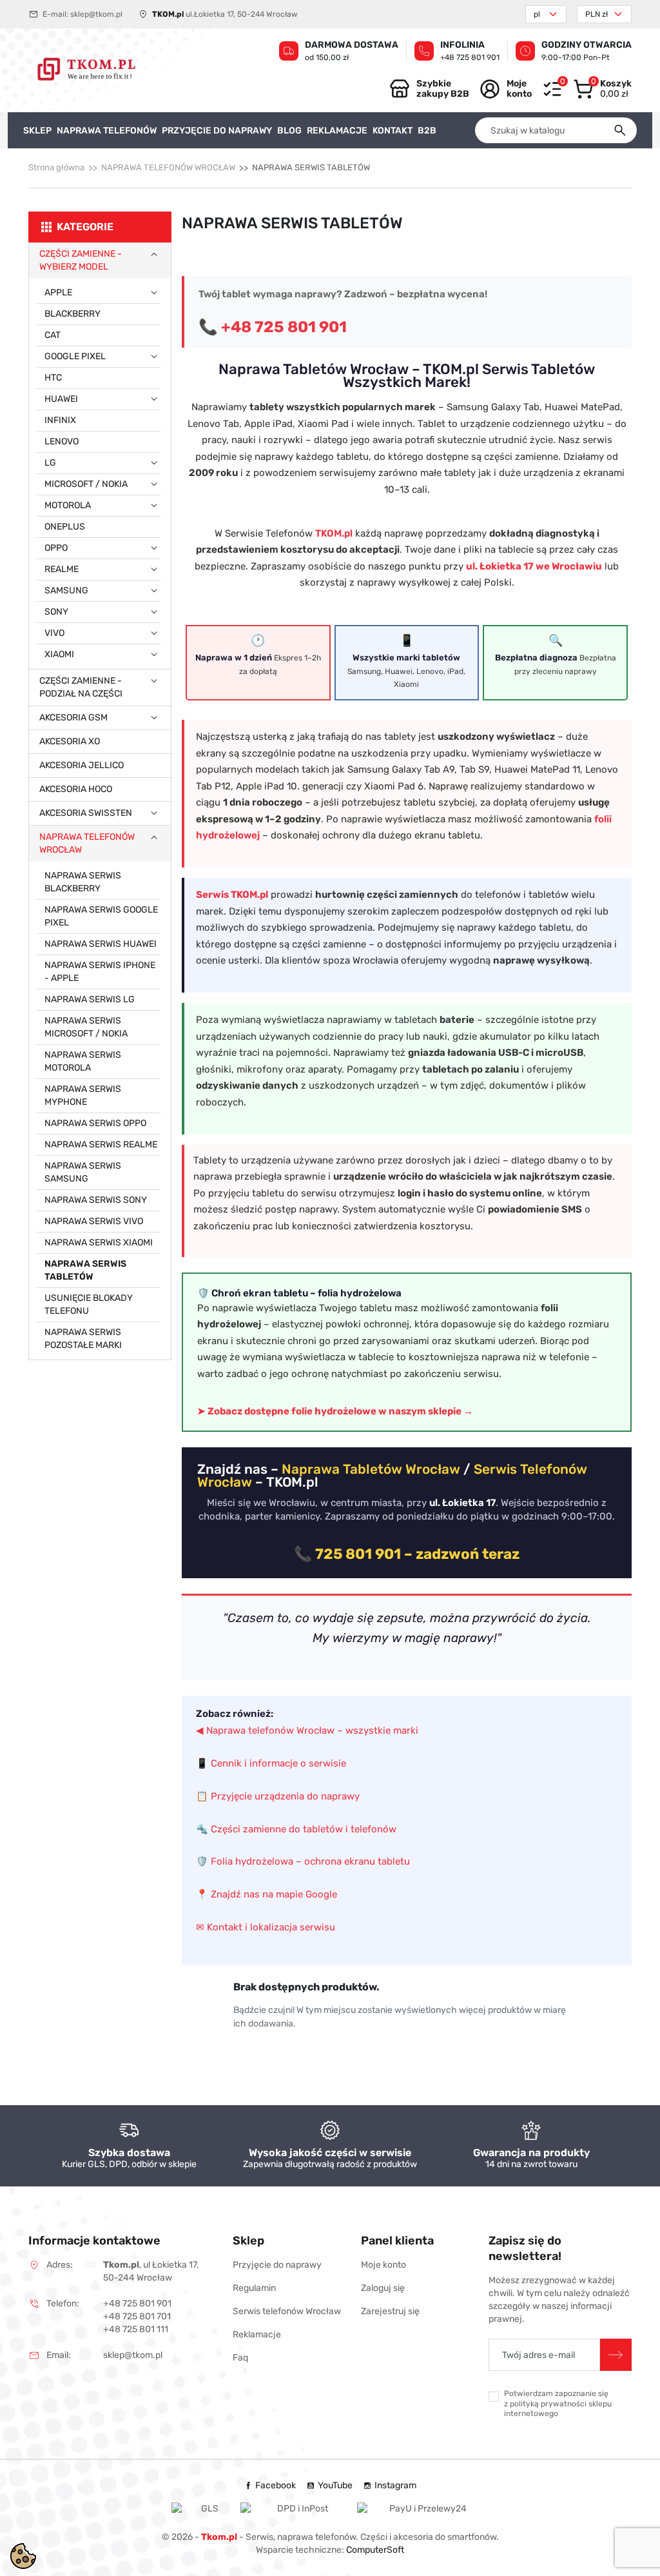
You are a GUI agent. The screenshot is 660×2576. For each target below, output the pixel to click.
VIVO (54, 633)
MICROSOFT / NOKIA (86, 484)
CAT (53, 335)
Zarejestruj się (390, 2311)
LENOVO (62, 441)
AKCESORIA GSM (73, 718)
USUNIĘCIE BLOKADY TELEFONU (89, 1304)
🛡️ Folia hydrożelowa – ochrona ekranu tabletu (303, 1861)
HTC (53, 378)
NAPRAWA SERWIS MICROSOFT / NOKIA (86, 1027)
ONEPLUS (65, 527)
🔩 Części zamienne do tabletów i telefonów (296, 1829)
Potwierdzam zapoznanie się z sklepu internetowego (558, 2403)
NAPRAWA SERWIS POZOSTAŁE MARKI (83, 1339)
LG (50, 463)
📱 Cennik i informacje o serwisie (271, 1763)
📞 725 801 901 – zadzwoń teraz (407, 1554)
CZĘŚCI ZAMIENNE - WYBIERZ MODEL (81, 260)
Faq (240, 2358)
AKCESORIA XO (70, 741)
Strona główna (56, 167)
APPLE (58, 292)
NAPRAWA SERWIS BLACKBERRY (83, 882)
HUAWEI (61, 399)
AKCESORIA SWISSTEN (86, 813)
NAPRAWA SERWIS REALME (101, 1144)
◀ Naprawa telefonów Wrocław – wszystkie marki (307, 1730)
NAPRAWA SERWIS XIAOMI (99, 1243)
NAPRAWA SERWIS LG (90, 999)
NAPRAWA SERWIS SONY (96, 1200)
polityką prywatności (548, 2404)
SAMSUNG (66, 590)
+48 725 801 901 (470, 57)
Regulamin (254, 2288)
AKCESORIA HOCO (76, 789)
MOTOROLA (68, 505)
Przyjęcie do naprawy (277, 2265)
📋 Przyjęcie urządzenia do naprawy (278, 1796)
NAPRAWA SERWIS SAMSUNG (83, 1172)
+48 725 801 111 (136, 2329)
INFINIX (60, 420)
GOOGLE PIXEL (75, 356)
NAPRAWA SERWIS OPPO (95, 1123)
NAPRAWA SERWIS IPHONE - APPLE (100, 972)
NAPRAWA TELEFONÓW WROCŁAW (168, 167)
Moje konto (383, 2265)
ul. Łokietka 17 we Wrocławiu (534, 566)
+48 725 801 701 (137, 2316)
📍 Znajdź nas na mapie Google (267, 1894)
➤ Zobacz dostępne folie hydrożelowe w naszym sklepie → (335, 1411)
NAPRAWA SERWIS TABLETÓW (85, 1270)
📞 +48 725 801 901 (273, 327)
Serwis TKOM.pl (232, 895)
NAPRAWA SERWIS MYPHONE (83, 1095)
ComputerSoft (375, 2550)
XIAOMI (59, 654)
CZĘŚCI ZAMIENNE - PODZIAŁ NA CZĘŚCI (81, 687)
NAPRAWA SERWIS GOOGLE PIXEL (101, 916)
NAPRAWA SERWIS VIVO (94, 1221)
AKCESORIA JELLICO (82, 765)
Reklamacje (257, 2334)
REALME (62, 569)
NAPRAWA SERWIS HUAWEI (101, 944)
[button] (602, 89)
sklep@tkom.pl (96, 14)
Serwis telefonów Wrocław (287, 2311)
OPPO (56, 548)
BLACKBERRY (73, 314)
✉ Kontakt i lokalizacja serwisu (266, 1927)
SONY (56, 612)
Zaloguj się (383, 2288)
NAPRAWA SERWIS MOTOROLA (83, 1061)
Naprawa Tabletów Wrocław (371, 1469)
